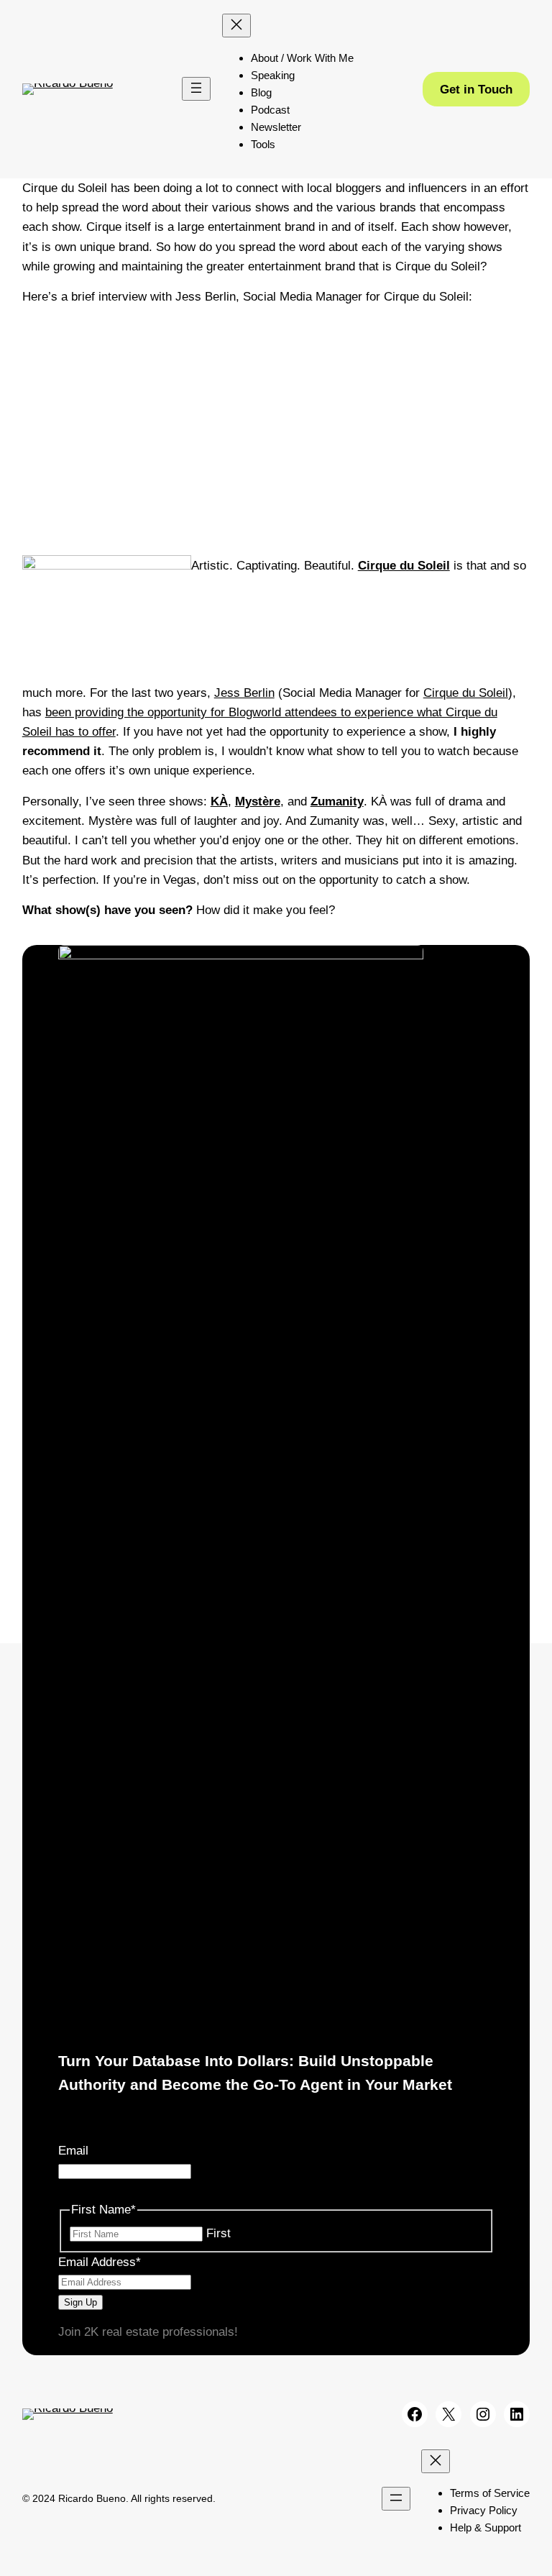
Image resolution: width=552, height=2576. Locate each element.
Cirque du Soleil (466, 693)
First (218, 2233)
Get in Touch (476, 90)
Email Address (100, 2262)
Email (73, 2151)
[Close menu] (236, 26)
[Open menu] (196, 89)
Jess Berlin (244, 693)
